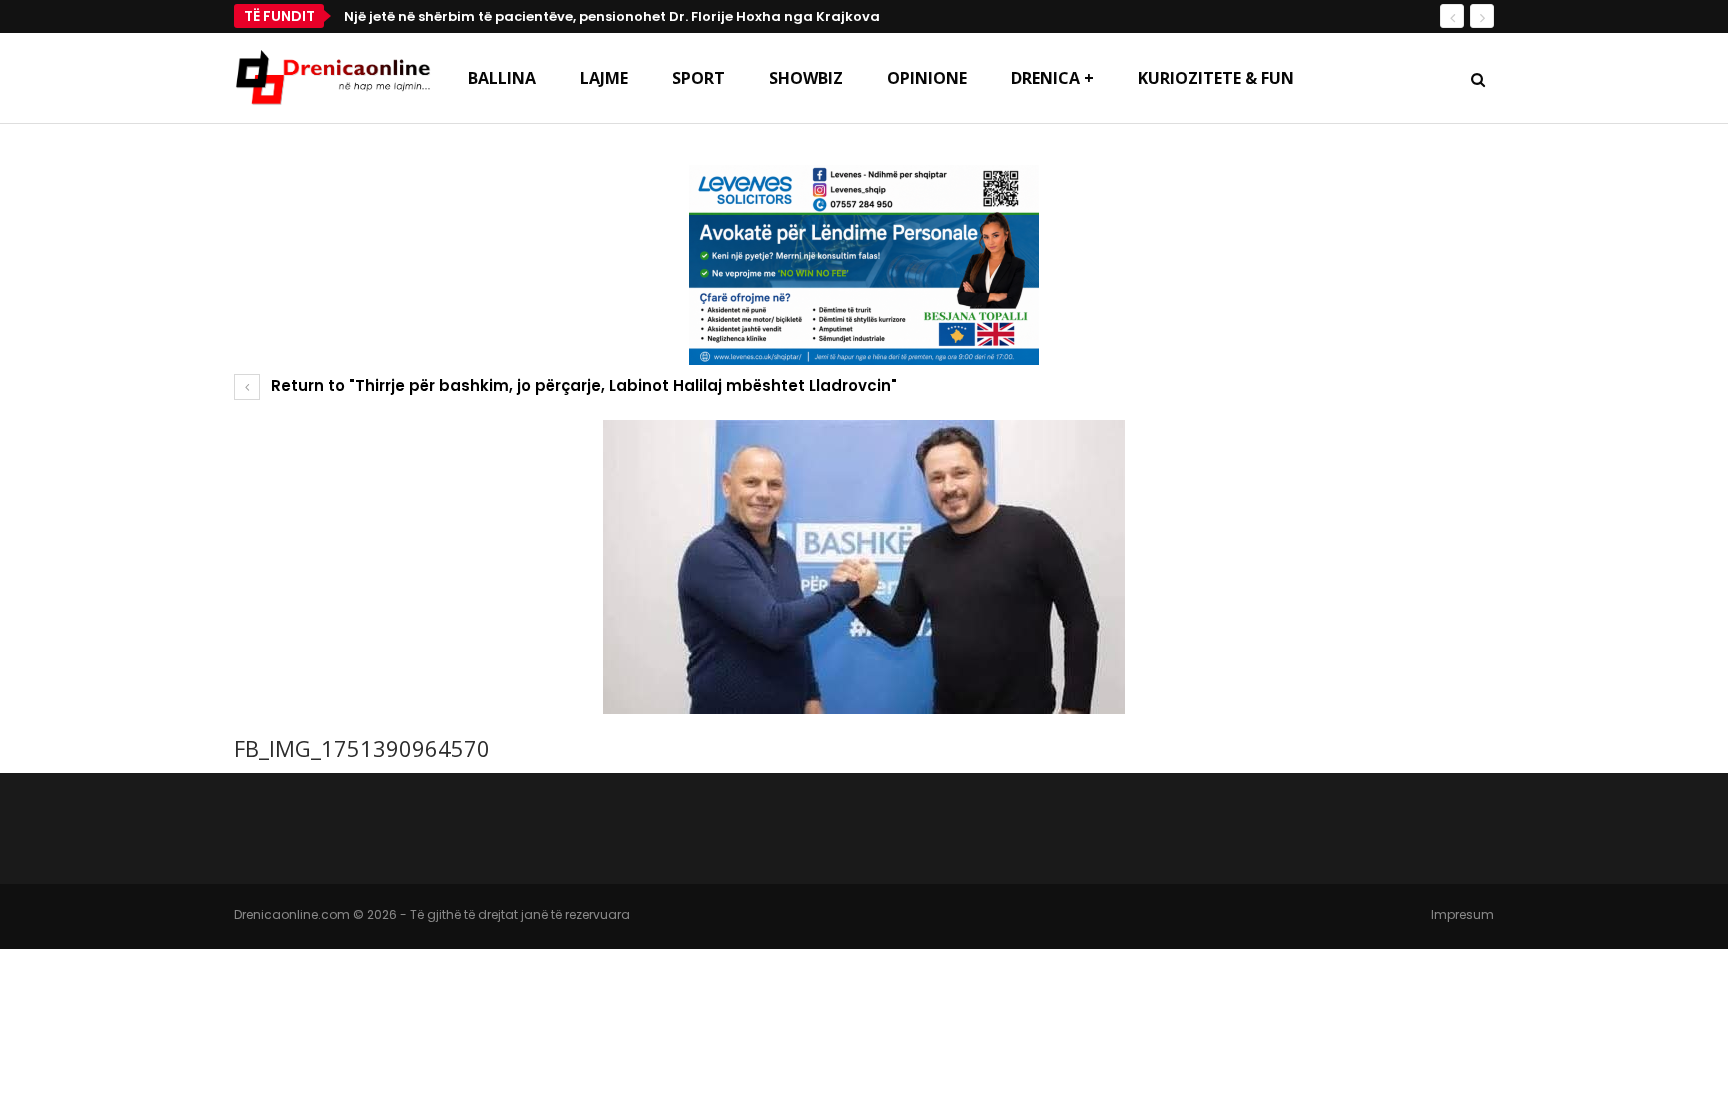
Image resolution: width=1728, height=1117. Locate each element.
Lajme (604, 78)
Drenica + (1052, 78)
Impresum (1462, 914)
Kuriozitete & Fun (1216, 78)
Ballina (502, 78)
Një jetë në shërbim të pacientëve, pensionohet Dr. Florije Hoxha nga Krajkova (612, 16)
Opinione (927, 78)
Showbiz (806, 78)
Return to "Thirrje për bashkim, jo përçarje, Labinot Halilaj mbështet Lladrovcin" (582, 385)
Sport (698, 78)
